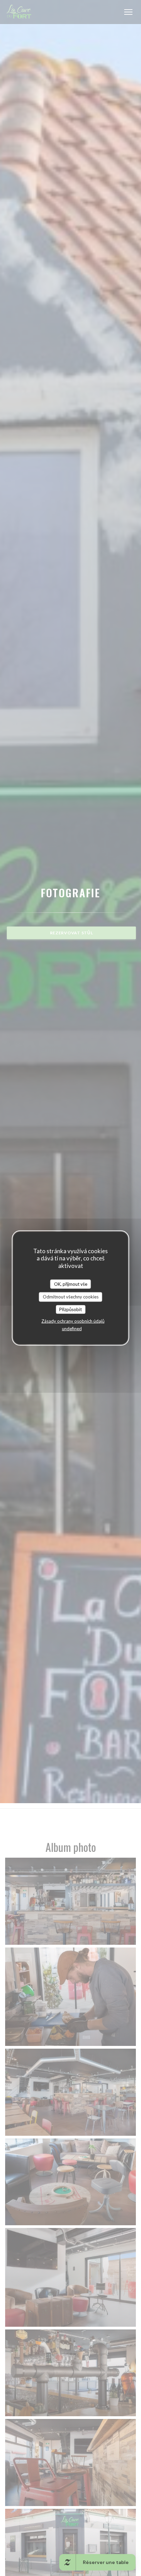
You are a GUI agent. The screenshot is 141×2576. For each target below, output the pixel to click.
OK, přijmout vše (71, 1284)
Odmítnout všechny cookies (71, 1297)
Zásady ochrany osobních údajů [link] (73, 1321)
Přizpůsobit (70, 1309)
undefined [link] (72, 1329)
